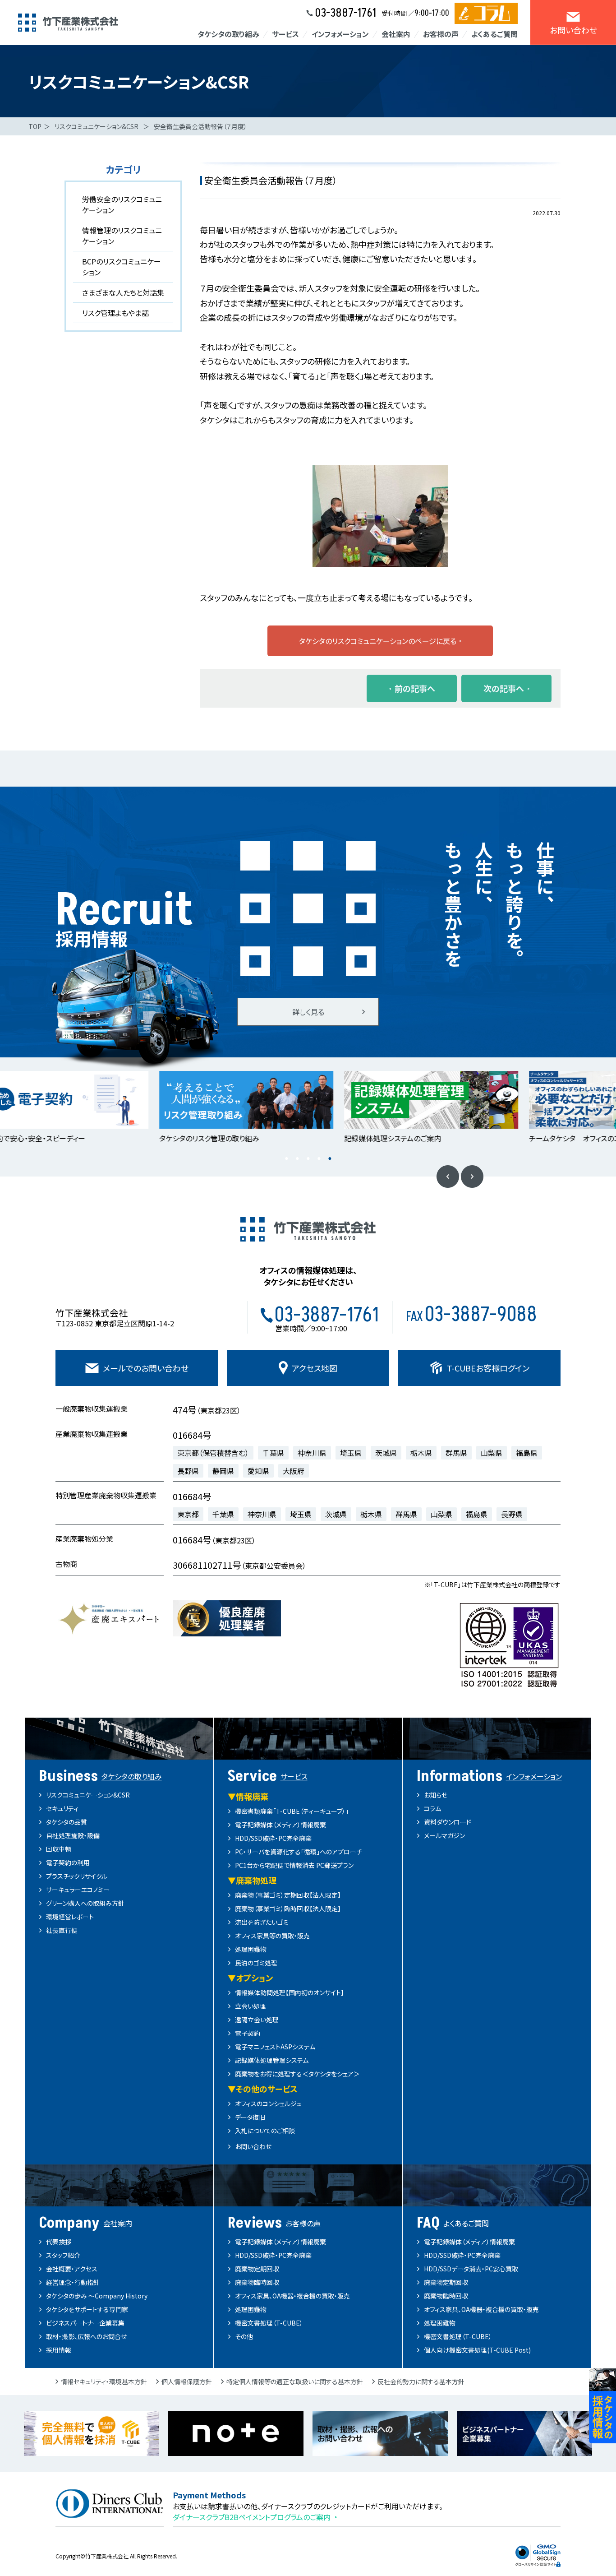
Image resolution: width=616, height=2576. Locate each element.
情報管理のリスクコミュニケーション (122, 236)
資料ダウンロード (448, 1822)
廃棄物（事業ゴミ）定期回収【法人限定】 (288, 1895)
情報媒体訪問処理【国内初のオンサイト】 (290, 1992)
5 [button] (330, 1158)
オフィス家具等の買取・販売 (272, 1936)
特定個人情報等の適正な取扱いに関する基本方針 (295, 2381)
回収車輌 (59, 1849)
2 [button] (297, 1158)
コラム (432, 1808)
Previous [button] (448, 1177)
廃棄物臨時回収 (257, 2282)
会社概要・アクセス (72, 2269)
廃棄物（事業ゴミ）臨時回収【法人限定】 (288, 1909)
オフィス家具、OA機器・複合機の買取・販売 (292, 2296)
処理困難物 (251, 1949)
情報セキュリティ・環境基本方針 (104, 2381)
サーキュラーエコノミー (78, 1890)
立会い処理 (251, 2006)
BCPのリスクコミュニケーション (122, 267)
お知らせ (436, 1795)
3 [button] (308, 1158)
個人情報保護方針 (187, 2381)
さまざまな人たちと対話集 (123, 292)
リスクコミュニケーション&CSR (97, 126)
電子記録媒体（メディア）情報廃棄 (280, 1825)
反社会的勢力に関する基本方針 (421, 2381)
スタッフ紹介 (63, 2255)
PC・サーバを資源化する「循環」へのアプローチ (299, 1852)
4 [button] (319, 1158)
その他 (244, 2336)
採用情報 (59, 2350)
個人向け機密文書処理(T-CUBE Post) (477, 2350)
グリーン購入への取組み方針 (85, 1903)
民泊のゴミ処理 (256, 1963)
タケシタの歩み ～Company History (97, 2296)
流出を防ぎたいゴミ (262, 1922)
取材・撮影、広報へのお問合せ (86, 2336)
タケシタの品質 (67, 1822)
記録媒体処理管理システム (272, 2060)
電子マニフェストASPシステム (275, 2047)
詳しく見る (308, 1012)
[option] (216, 1108)
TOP (35, 126)
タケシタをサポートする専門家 (87, 2309)
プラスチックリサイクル (77, 1876)
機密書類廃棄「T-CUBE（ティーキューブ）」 (292, 1811)
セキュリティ (62, 1808)
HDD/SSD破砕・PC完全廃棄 (273, 1838)
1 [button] (286, 1158)
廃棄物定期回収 (257, 2269)
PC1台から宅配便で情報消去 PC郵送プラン (294, 1865)
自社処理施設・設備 (73, 1835)
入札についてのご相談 (265, 2131)
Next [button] (472, 1177)
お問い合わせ (253, 2146)
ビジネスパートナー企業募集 (85, 2323)
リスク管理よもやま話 (115, 313)
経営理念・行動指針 (73, 2282)
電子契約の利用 (68, 1863)
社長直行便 (62, 1930)
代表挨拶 (59, 2242)
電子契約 (248, 2033)
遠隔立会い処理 (257, 2020)
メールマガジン (444, 1835)
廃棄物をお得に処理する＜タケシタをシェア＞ (297, 2074)
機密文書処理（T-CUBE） (269, 2323)
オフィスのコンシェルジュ (268, 2103)
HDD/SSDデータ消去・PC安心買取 (471, 2269)
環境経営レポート (70, 1917)
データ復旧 (250, 2117)
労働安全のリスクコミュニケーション (122, 204)
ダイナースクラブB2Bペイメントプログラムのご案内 (252, 2517)
